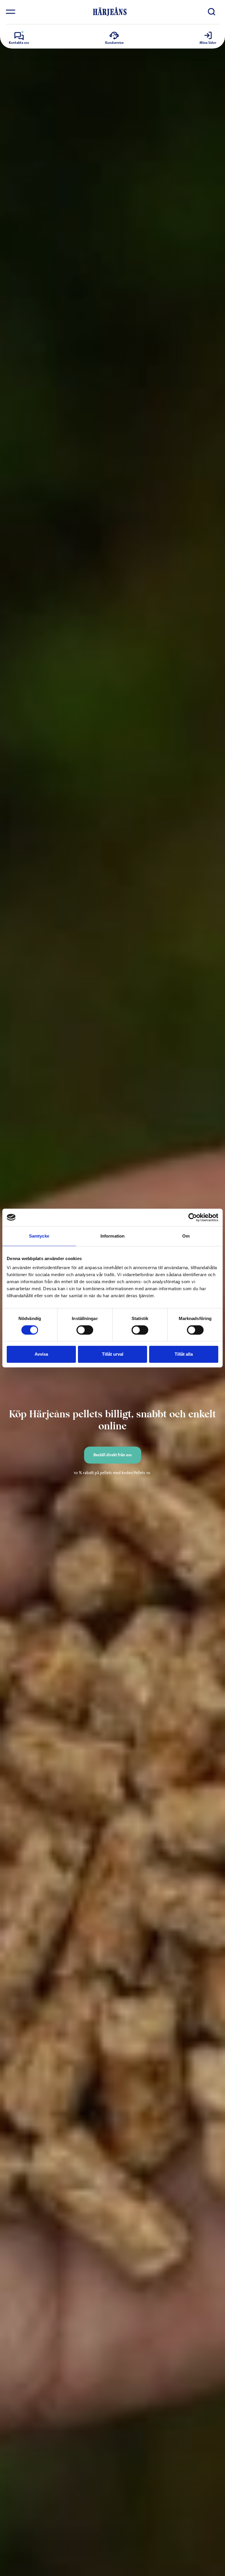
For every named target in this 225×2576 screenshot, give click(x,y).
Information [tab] (112, 1236)
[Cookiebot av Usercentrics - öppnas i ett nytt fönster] (193, 1217)
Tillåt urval (113, 1354)
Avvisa (41, 1354)
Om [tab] (186, 1236)
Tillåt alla (184, 1354)
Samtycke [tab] (39, 1236)
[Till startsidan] (110, 12)
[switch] (85, 1330)
